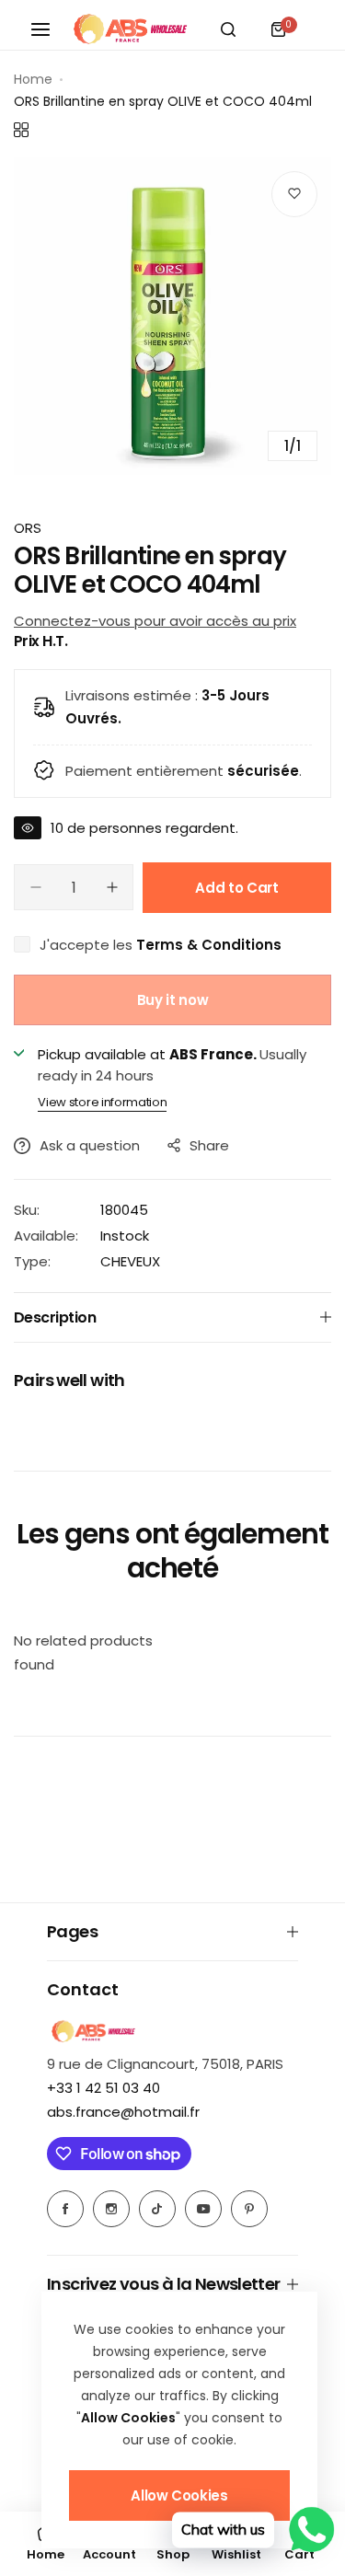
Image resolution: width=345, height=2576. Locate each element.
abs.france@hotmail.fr (123, 2112)
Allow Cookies (179, 2495)
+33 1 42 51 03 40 (103, 2088)
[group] (172, 316)
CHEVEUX (130, 1261)
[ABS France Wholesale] (130, 29)
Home (33, 79)
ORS (28, 528)
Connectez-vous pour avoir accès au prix (155, 621)
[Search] (228, 29)
